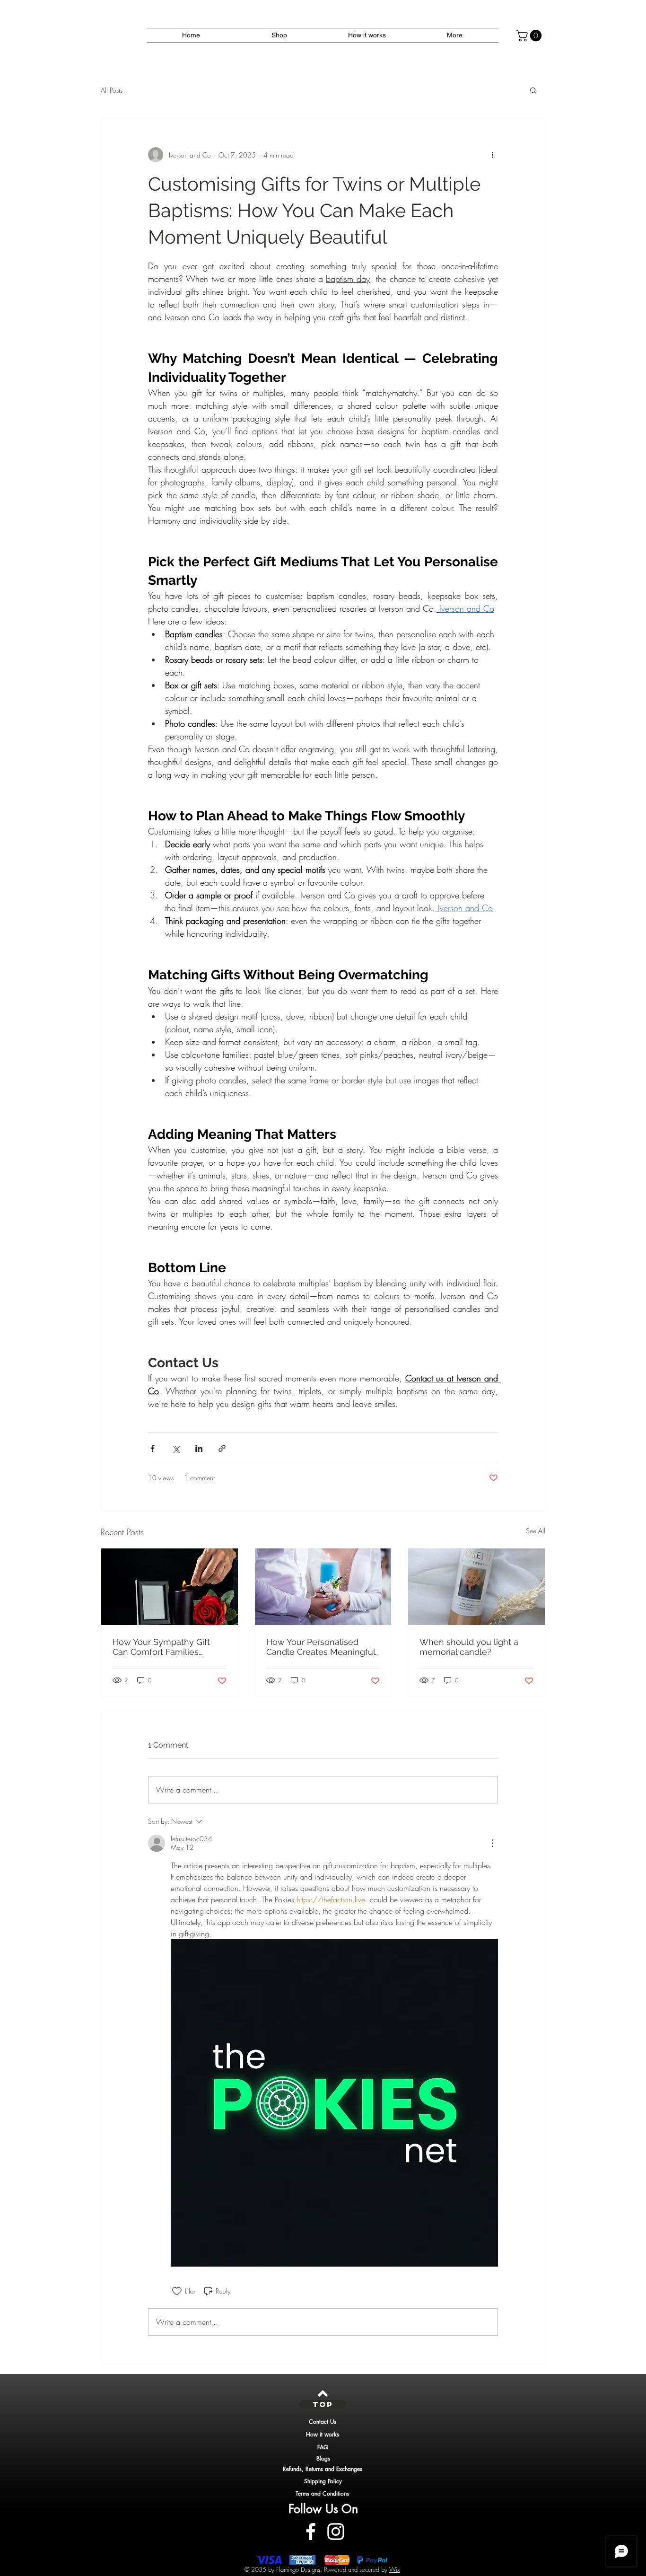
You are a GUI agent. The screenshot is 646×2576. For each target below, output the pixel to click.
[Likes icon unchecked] (177, 2291)
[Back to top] (323, 2393)
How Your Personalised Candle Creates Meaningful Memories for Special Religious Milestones (321, 1647)
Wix (395, 2569)
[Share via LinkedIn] (199, 1448)
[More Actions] (492, 1843)
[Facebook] (311, 2532)
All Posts (112, 90)
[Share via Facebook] (153, 1448)
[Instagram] (336, 2532)
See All (536, 1531)
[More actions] (492, 155)
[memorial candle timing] (476, 1587)
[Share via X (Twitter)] (176, 1448)
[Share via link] (222, 1448)
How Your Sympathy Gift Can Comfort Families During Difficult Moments (162, 1647)
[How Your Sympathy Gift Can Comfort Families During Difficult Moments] (170, 1587)
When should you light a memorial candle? (469, 1647)
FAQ (323, 2447)
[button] (530, 35)
